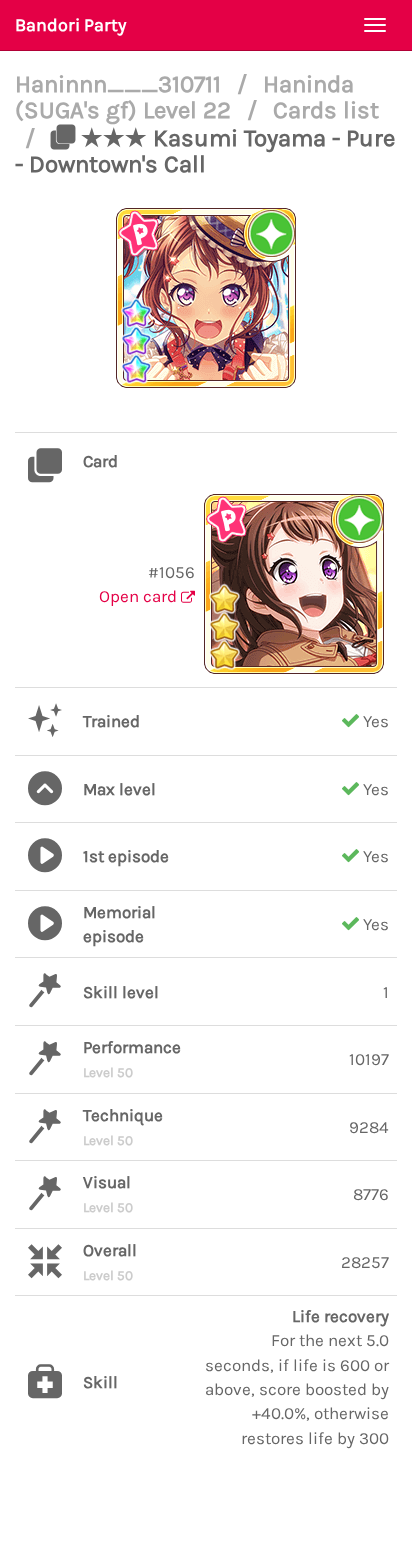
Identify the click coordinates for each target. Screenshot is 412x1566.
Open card (140, 596)
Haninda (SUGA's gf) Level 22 (184, 97)
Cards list (326, 110)
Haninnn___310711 (121, 84)
